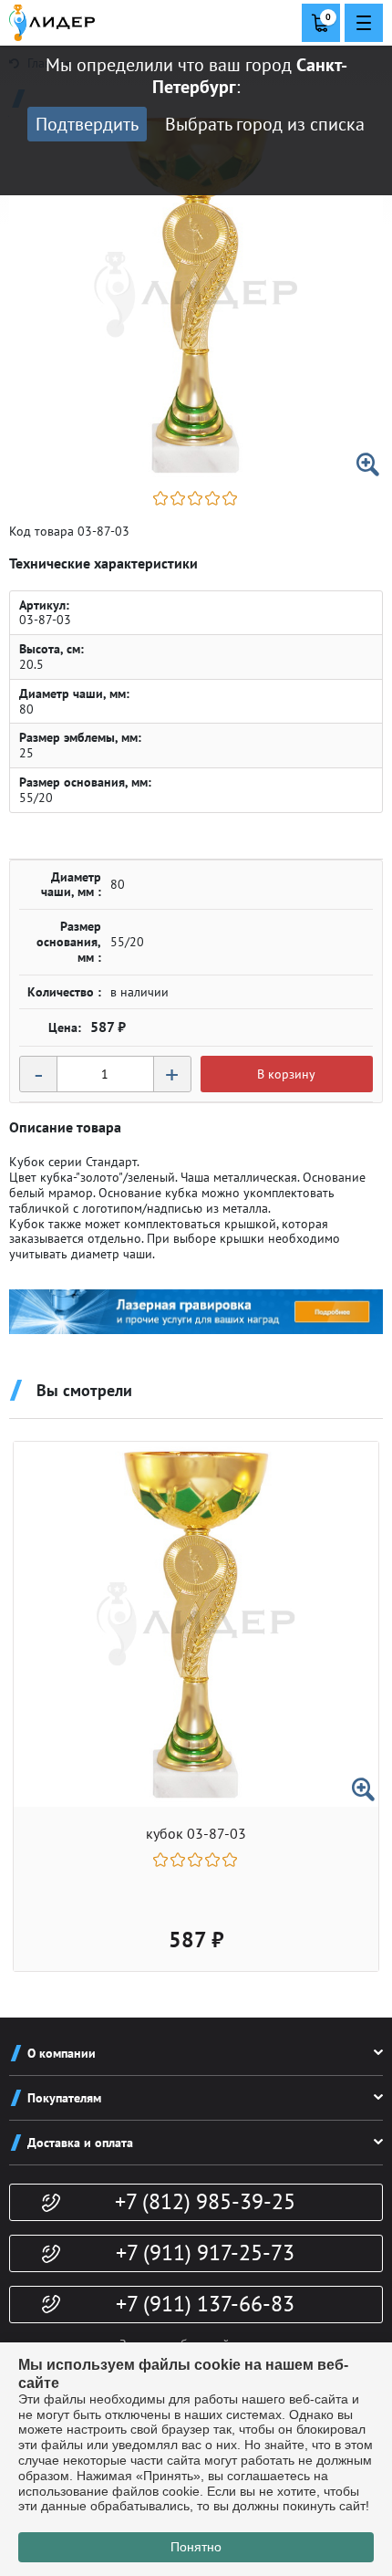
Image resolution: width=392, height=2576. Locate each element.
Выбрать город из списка (265, 124)
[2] (179, 498)
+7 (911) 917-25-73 (205, 2253)
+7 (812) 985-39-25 (205, 2201)
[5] (231, 498)
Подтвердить (87, 124)
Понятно (196, 2547)
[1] (162, 498)
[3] (196, 498)
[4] (214, 498)
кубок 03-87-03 (196, 1834)
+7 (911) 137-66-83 (205, 2304)
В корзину (286, 1074)
